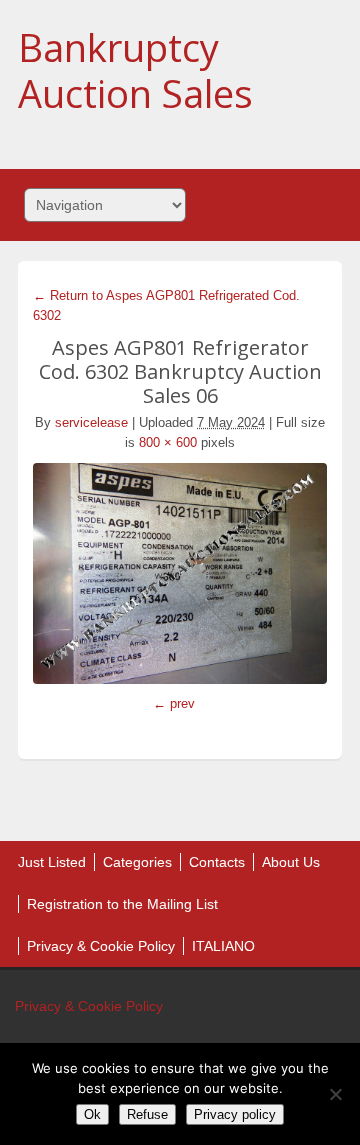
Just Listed (52, 862)
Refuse (147, 1114)
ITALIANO (223, 946)
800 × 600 (168, 442)
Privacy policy (235, 1114)
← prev (174, 703)
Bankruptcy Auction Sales (135, 70)
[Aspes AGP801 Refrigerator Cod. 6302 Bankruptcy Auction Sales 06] (180, 573)
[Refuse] (335, 1094)
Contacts (217, 862)
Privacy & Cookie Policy (101, 946)
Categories (137, 862)
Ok (92, 1114)
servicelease (91, 422)
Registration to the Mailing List (122, 904)
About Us (291, 862)
